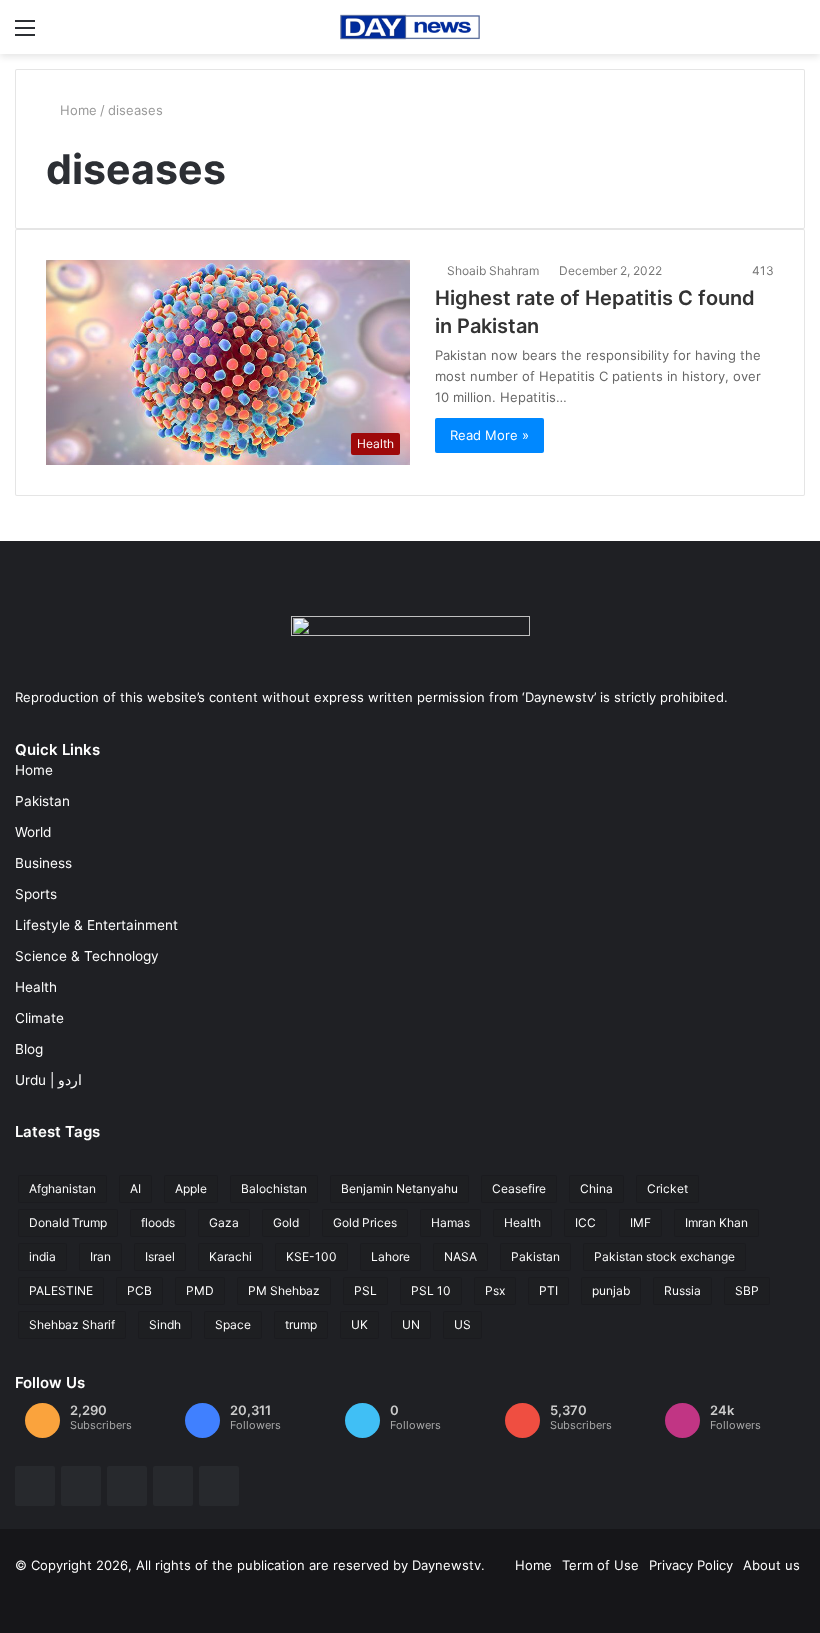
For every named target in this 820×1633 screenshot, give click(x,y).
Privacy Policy (691, 1565)
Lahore (390, 1256)
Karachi (230, 1256)
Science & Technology (87, 956)
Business (43, 863)
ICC (585, 1222)
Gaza (224, 1222)
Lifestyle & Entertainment (96, 925)
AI (135, 1188)
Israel (160, 1256)
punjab (611, 1290)
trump (301, 1324)
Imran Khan (716, 1222)
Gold (286, 1222)
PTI (548, 1290)
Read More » (489, 435)
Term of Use (600, 1565)
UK (359, 1324)
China (596, 1188)
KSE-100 (311, 1256)
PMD (200, 1290)
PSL (365, 1290)
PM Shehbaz (284, 1290)
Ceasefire (519, 1188)
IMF (640, 1222)
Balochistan (274, 1188)
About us (771, 1565)
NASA (460, 1256)
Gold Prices (365, 1222)
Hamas (450, 1222)
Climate (39, 1018)
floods (158, 1222)
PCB (139, 1290)
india (42, 1256)
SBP (747, 1290)
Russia (682, 1290)
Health (36, 987)
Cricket (667, 1188)
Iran (100, 1256)
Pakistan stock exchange (664, 1256)
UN (411, 1324)
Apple (191, 1188)
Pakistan (42, 801)
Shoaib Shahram (493, 270)
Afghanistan (62, 1188)
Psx (495, 1290)
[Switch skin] (795, 34)
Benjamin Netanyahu (399, 1188)
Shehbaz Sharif (72, 1324)
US (462, 1324)
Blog (29, 1049)
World (33, 832)
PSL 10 (431, 1290)
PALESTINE (61, 1290)
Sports (36, 894)
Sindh (165, 1324)
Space (233, 1324)
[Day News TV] (410, 27)
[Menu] (25, 34)
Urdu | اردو (48, 1080)
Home (76, 110)
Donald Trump (68, 1222)
